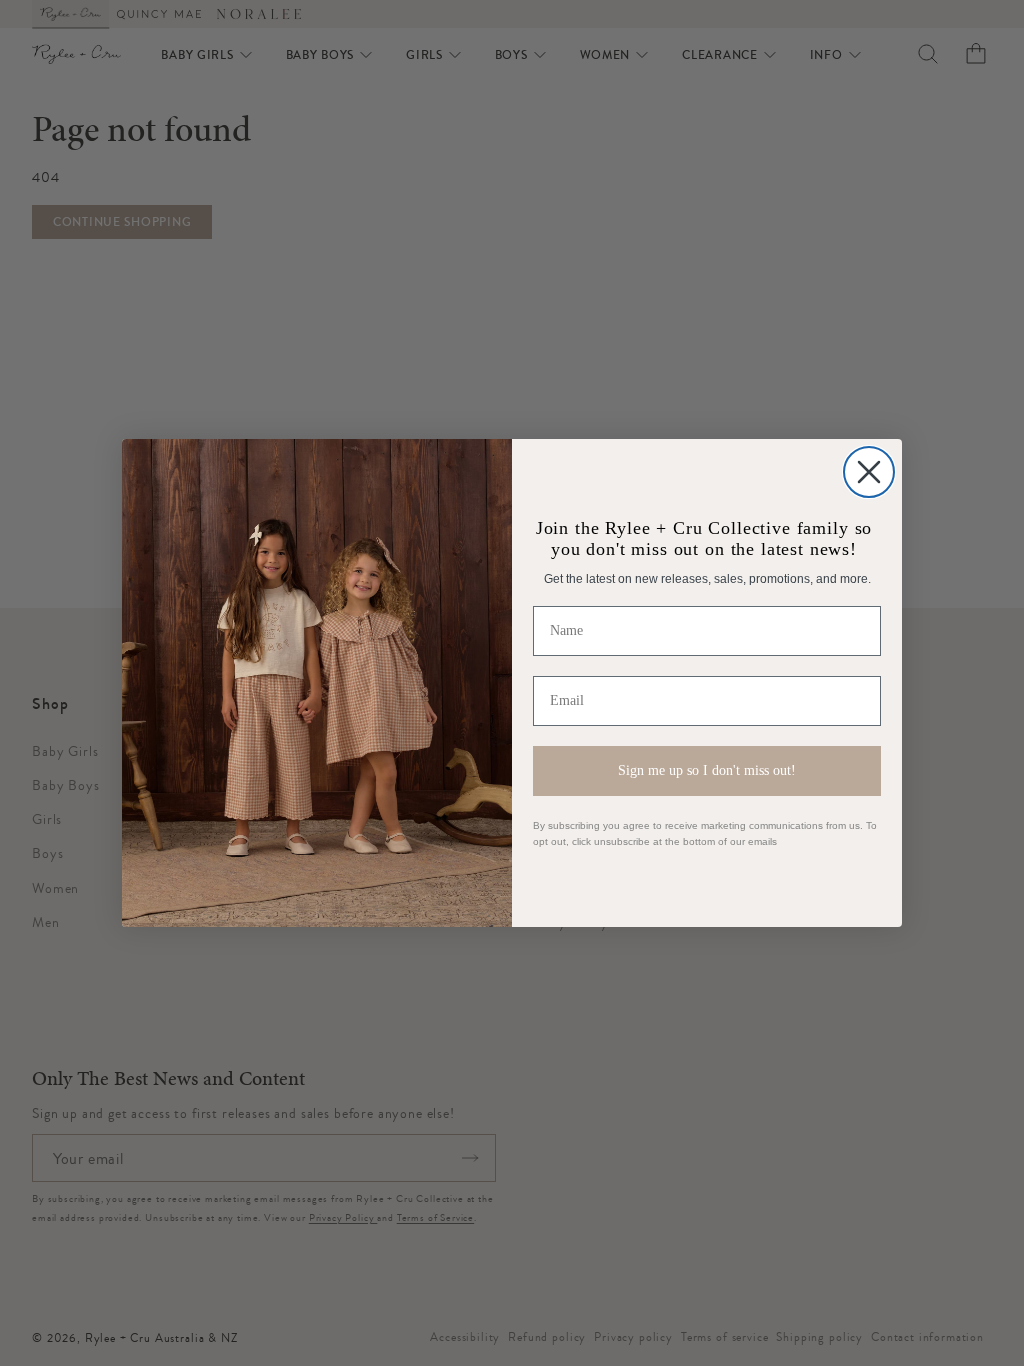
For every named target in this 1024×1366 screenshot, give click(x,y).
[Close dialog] (869, 472)
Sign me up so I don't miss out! (707, 770)
